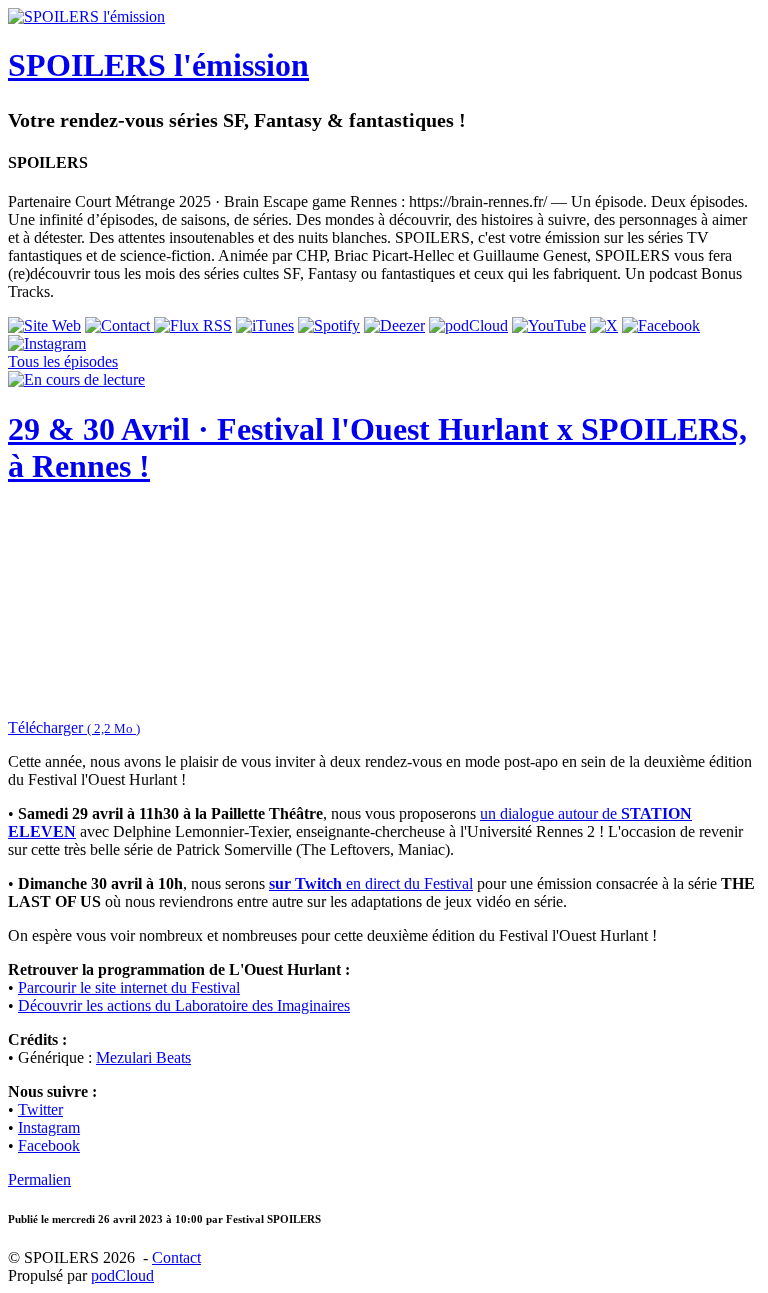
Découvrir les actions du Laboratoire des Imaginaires (184, 1005)
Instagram (49, 1127)
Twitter (40, 1109)
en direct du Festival (371, 883)
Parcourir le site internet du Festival (129, 987)
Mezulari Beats (143, 1057)
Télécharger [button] (74, 727)
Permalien (39, 1179)
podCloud (122, 1275)
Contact (176, 1257)
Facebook (49, 1145)
